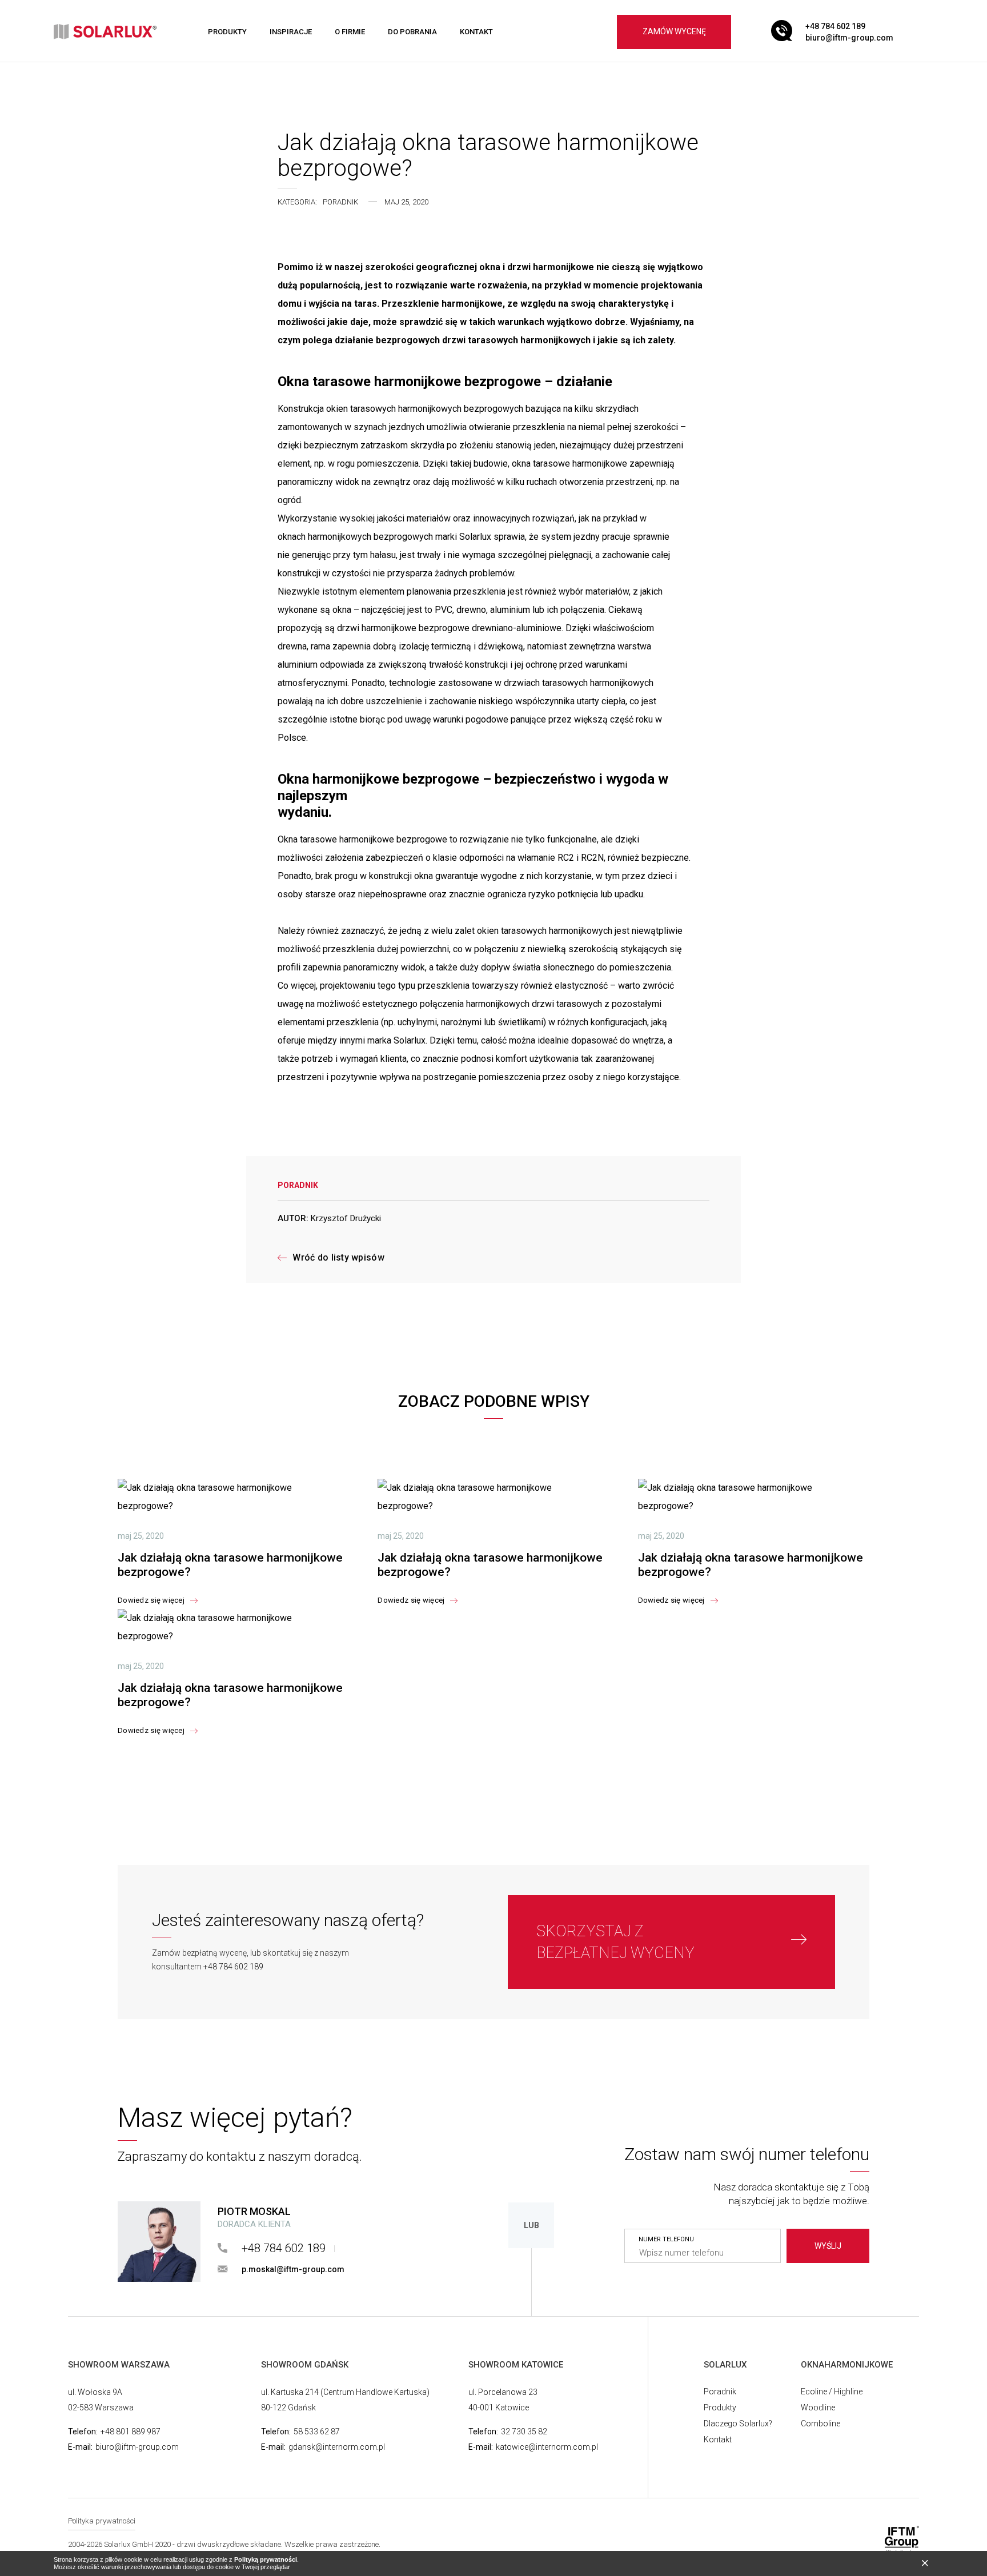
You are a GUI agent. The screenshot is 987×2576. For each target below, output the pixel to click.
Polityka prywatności (102, 2521)
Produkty (227, 32)
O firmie (350, 32)
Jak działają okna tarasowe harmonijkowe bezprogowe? (230, 1565)
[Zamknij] (928, 2564)
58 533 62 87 (317, 2431)
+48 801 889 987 (131, 2431)
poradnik (340, 202)
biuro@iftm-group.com (849, 38)
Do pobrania (412, 32)
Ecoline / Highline (832, 2392)
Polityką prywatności (266, 2559)
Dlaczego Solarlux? (738, 2423)
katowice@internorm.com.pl (547, 2447)
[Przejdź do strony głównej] (105, 32)
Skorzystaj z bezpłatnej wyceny (615, 1942)
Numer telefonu (666, 2240)
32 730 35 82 (524, 2431)
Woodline (818, 2408)
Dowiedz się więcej (151, 1600)
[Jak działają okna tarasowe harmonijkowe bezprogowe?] (233, 1497)
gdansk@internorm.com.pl (337, 2447)
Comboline (821, 2423)
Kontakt (476, 32)
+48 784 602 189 (835, 26)
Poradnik (720, 2392)
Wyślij (828, 2246)
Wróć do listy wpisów (338, 1258)
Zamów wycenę (674, 31)
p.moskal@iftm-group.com (293, 2269)
